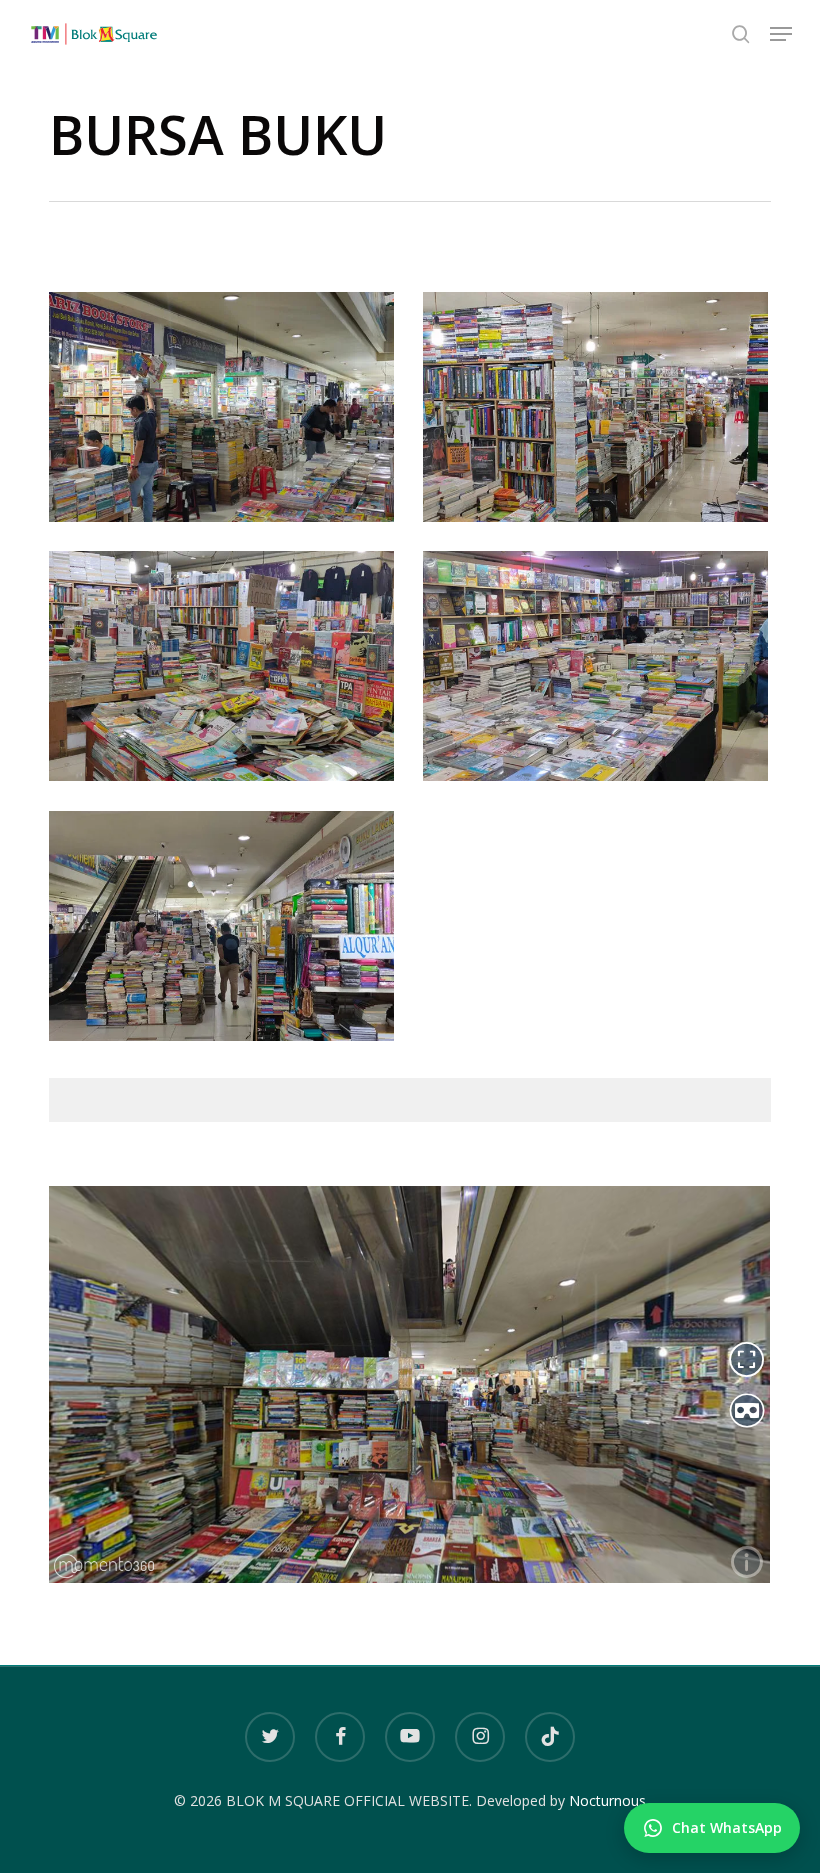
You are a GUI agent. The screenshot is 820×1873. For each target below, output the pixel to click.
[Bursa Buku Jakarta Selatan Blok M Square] (226, 931)
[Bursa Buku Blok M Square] (226, 671)
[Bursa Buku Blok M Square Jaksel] (600, 412)
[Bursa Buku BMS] (600, 671)
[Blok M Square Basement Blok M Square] (226, 412)
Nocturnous (607, 1800)
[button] (781, 34)
